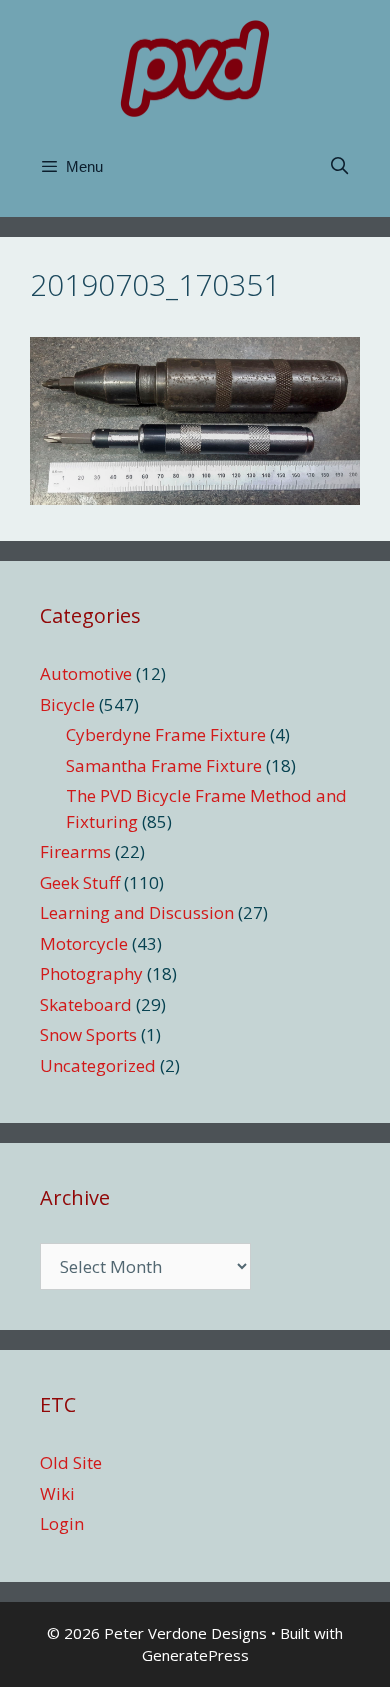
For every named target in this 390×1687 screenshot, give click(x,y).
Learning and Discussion (137, 912)
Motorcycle (84, 943)
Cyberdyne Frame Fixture (166, 734)
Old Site (71, 1462)
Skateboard (86, 1004)
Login (62, 1523)
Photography (91, 973)
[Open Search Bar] (339, 167)
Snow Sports (88, 1034)
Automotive (86, 673)
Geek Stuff (80, 882)
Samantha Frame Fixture (164, 765)
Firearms (75, 851)
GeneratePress (195, 1655)
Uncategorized (98, 1065)
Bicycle (67, 704)
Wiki (57, 1493)
